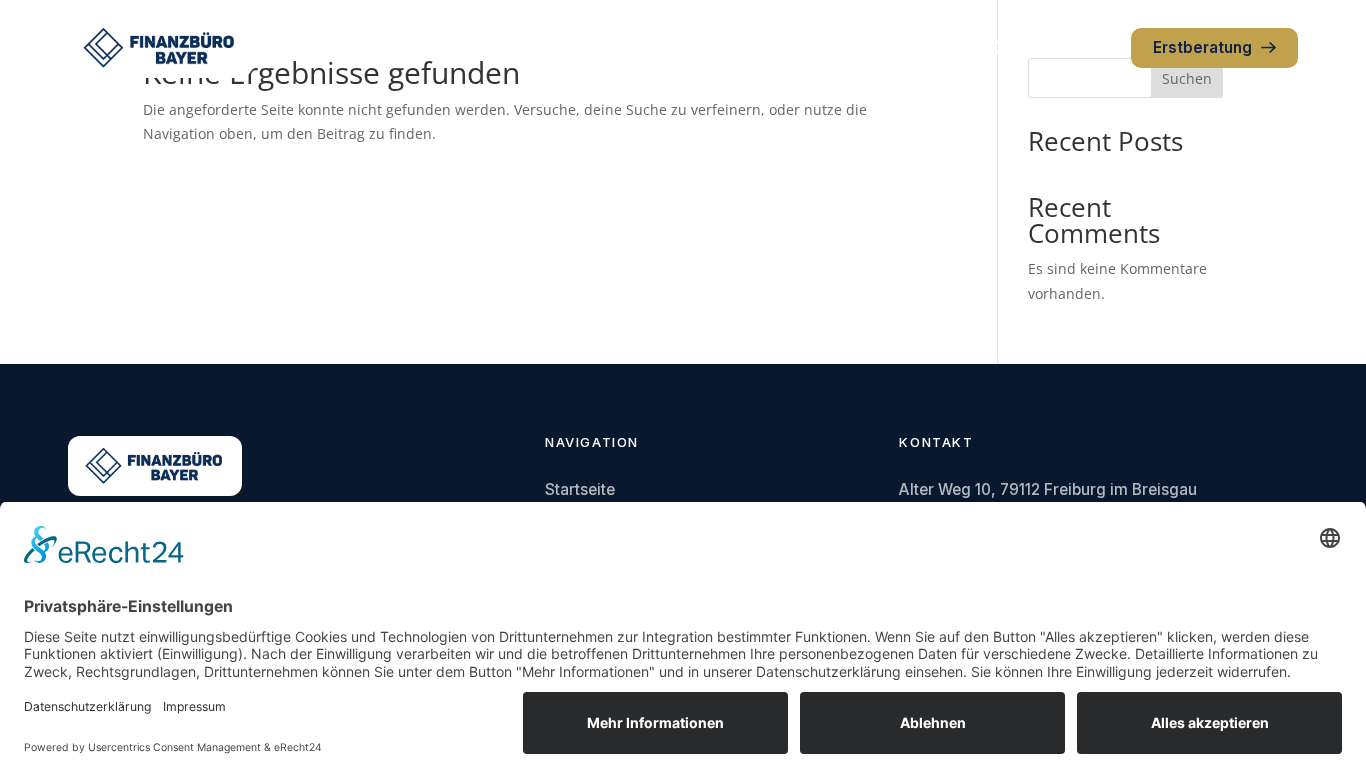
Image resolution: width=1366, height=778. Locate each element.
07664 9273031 (1053, 47)
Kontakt (826, 47)
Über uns (736, 47)
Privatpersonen (522, 47)
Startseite (580, 489)
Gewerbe (640, 47)
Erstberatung (1202, 47)
